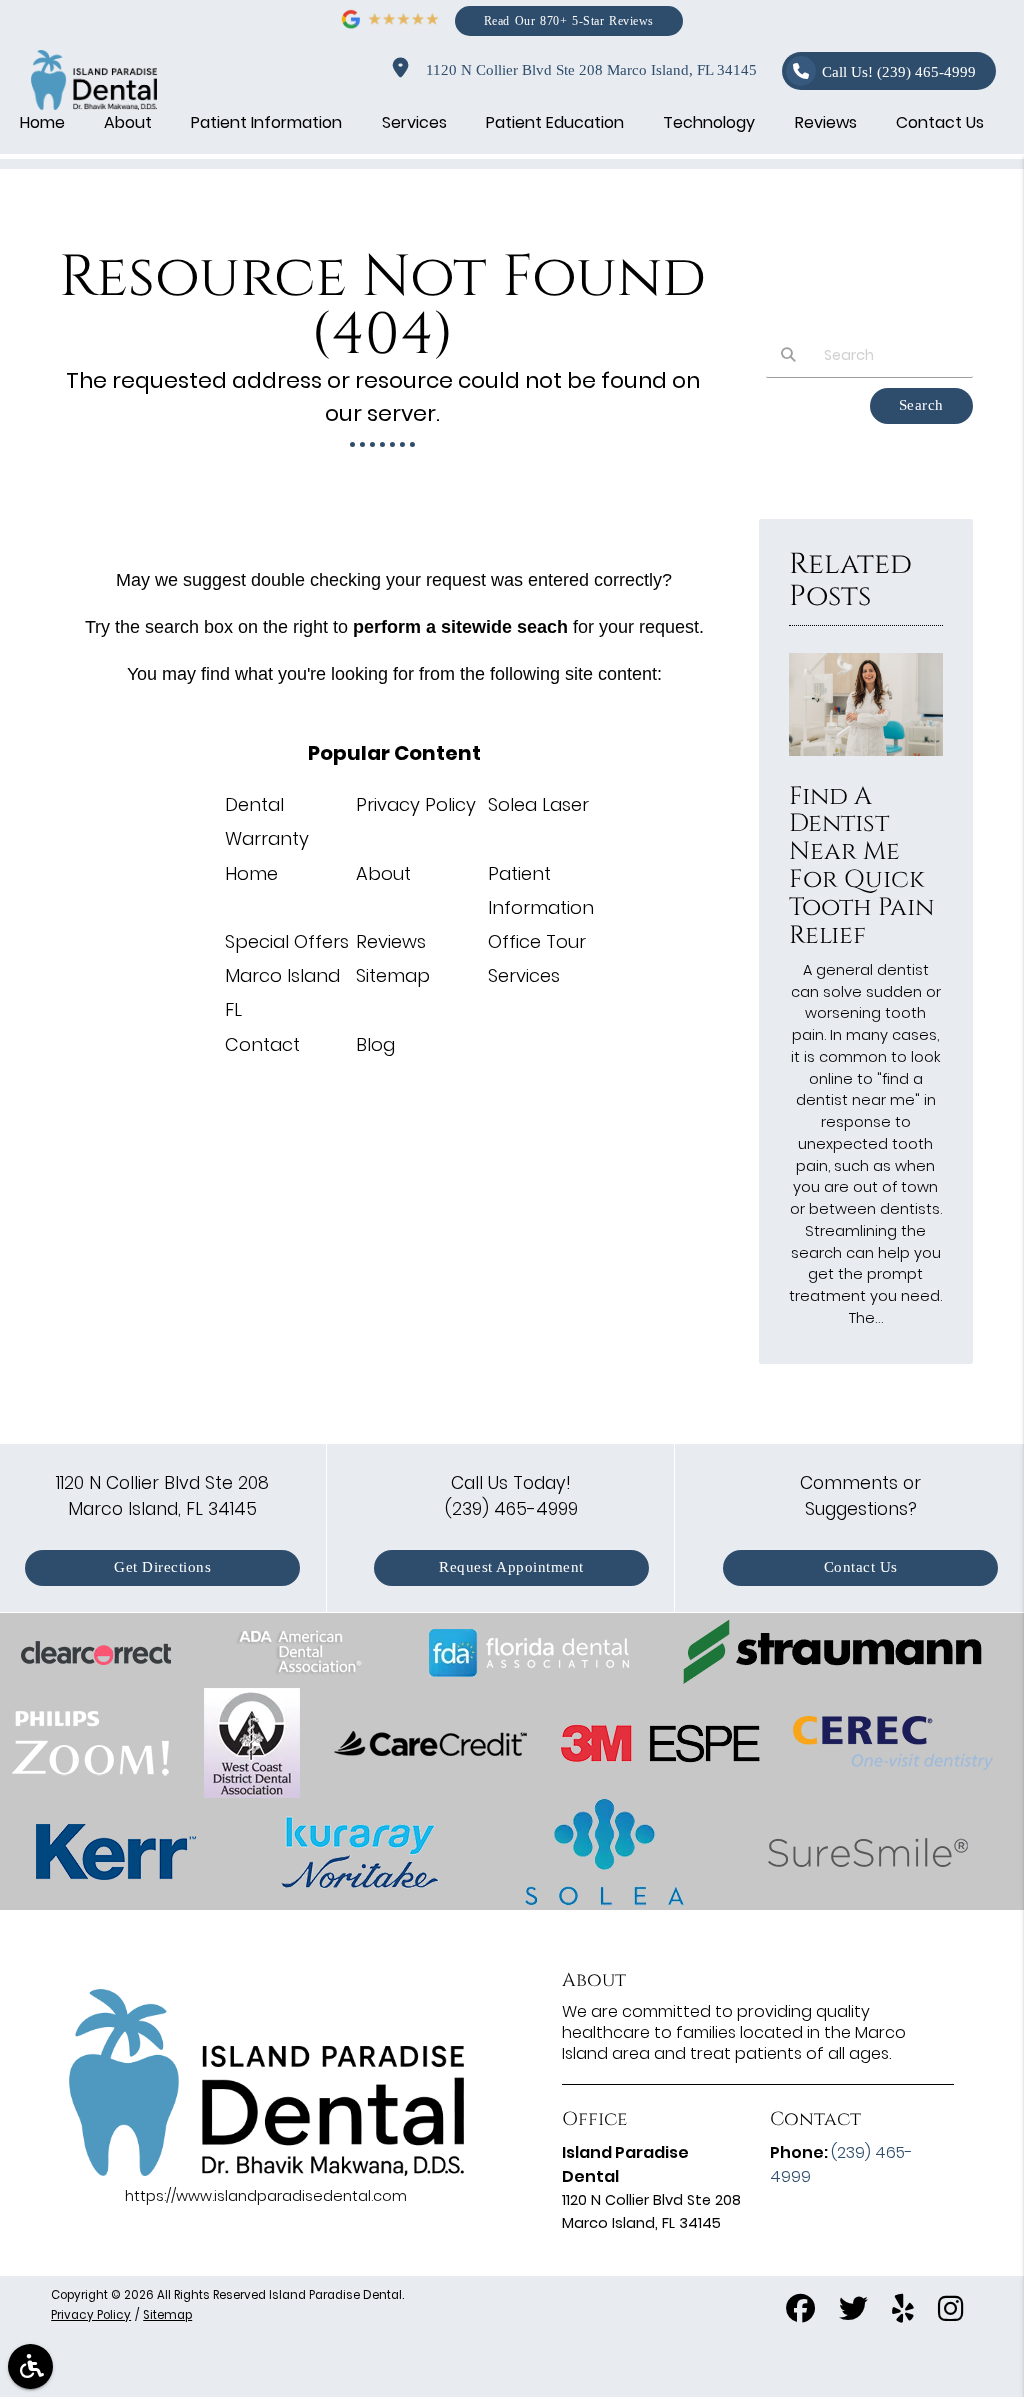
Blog (375, 1044)
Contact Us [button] (940, 122)
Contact (262, 1044)
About (383, 873)
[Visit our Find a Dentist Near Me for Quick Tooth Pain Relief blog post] (866, 761)
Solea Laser (538, 804)
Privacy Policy (416, 804)
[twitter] (853, 2311)
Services (524, 975)
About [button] (128, 122)
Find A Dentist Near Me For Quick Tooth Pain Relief (861, 866)
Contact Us (861, 1567)
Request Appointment (511, 1567)
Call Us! (899, 72)
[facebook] (800, 2311)
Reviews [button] (826, 122)
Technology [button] (709, 122)
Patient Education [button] (555, 122)
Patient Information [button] (266, 122)
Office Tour (537, 941)
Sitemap (393, 975)
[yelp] (903, 2311)
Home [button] (42, 122)
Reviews (391, 941)
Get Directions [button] (162, 1567)
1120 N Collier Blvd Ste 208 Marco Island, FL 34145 (587, 70)
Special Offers (287, 941)
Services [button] (414, 122)
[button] (30, 2366)
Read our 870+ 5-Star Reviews (569, 20)
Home (251, 873)
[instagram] (950, 2311)
